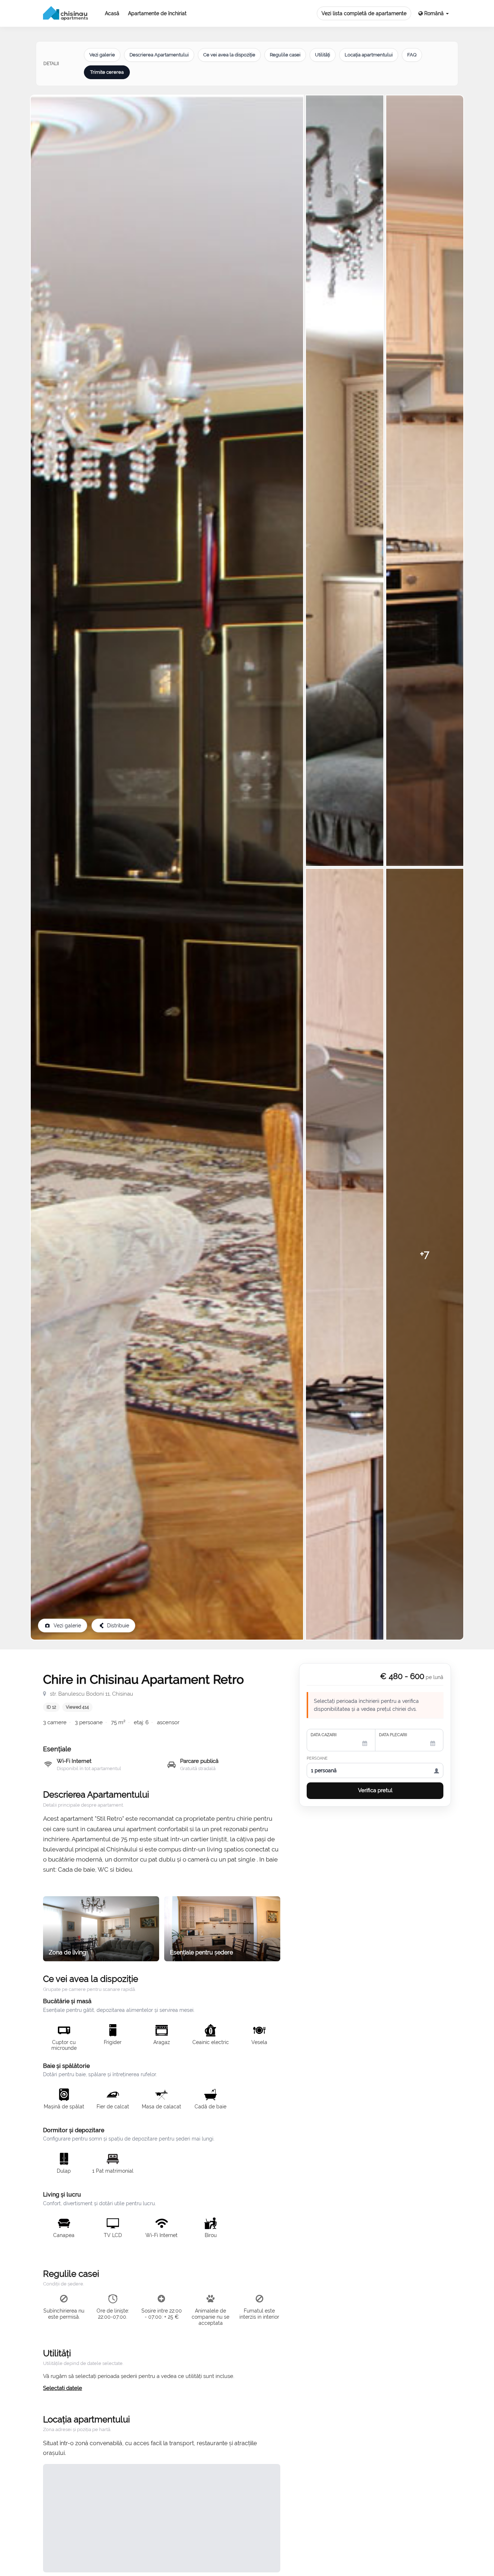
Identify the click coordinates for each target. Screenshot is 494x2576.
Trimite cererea (107, 72)
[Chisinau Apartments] (66, 13)
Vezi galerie (102, 55)
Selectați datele (63, 2388)
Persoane (317, 1758)
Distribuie (118, 1626)
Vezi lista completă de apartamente (364, 13)
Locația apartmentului (369, 55)
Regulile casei (285, 55)
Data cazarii (324, 1735)
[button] (434, 14)
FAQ (412, 55)
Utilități (323, 55)
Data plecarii (393, 1735)
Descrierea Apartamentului (159, 55)
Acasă (112, 13)
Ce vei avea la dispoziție (229, 55)
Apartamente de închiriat (157, 13)
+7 (425, 1254)
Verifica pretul (375, 1790)
